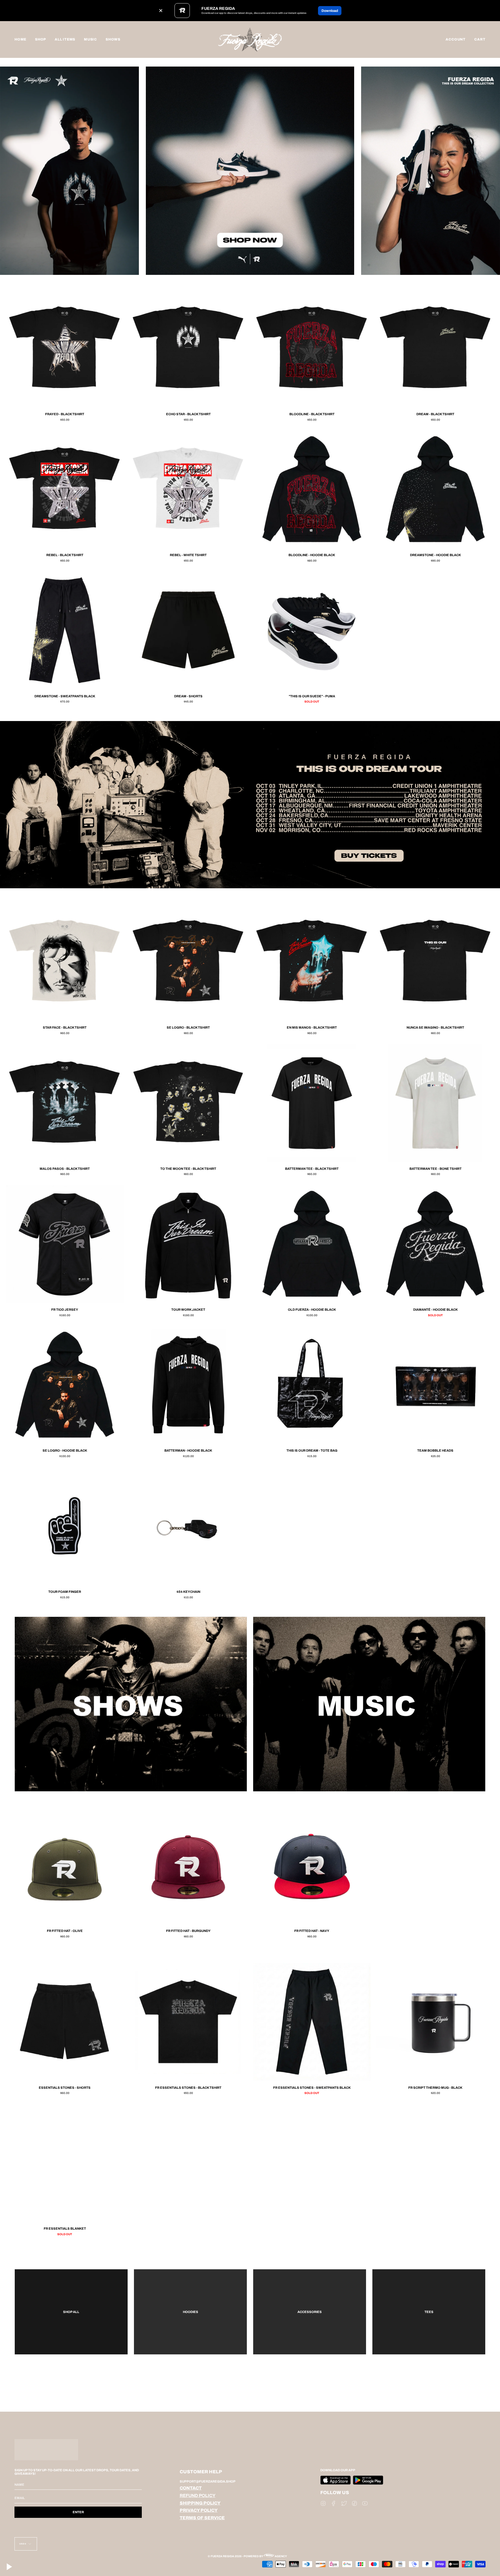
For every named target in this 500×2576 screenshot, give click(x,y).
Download (330, 11)
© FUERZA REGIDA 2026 (225, 2556)
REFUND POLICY (198, 2496)
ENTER (78, 2512)
